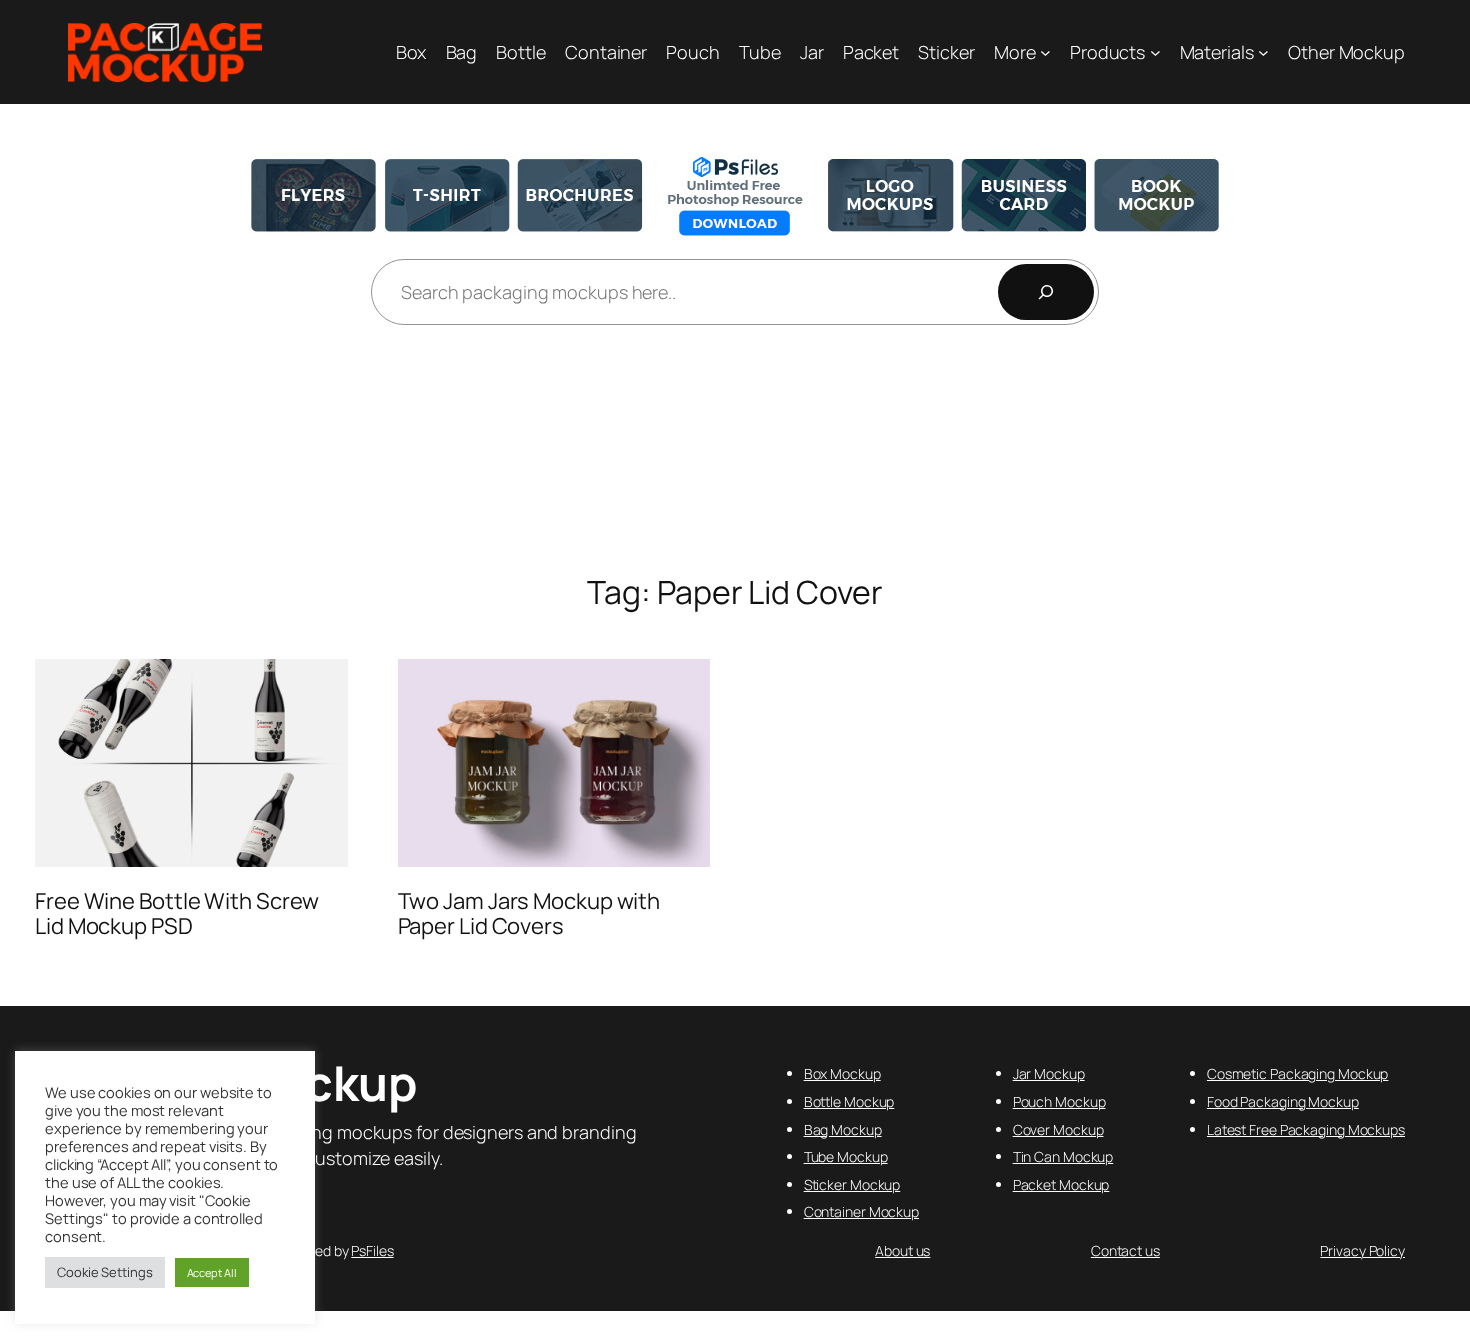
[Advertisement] (735, 451)
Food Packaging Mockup (1283, 1101)
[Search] (1046, 292)
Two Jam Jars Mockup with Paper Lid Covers (529, 914)
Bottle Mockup (849, 1101)
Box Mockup (842, 1073)
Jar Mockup (1049, 1073)
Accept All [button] (212, 1272)
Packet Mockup (1061, 1184)
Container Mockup (861, 1211)
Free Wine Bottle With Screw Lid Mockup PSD (177, 914)
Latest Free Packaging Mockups (1306, 1129)
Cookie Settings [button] (105, 1272)
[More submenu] (1045, 52)
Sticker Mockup (852, 1184)
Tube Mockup (846, 1156)
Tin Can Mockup (1063, 1156)
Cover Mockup (1058, 1129)
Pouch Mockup (1059, 1101)
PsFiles (372, 1250)
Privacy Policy (1362, 1250)
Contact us (1125, 1250)
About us (902, 1250)
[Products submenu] (1155, 52)
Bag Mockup (843, 1129)
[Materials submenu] (1263, 52)
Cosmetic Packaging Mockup (1298, 1073)
